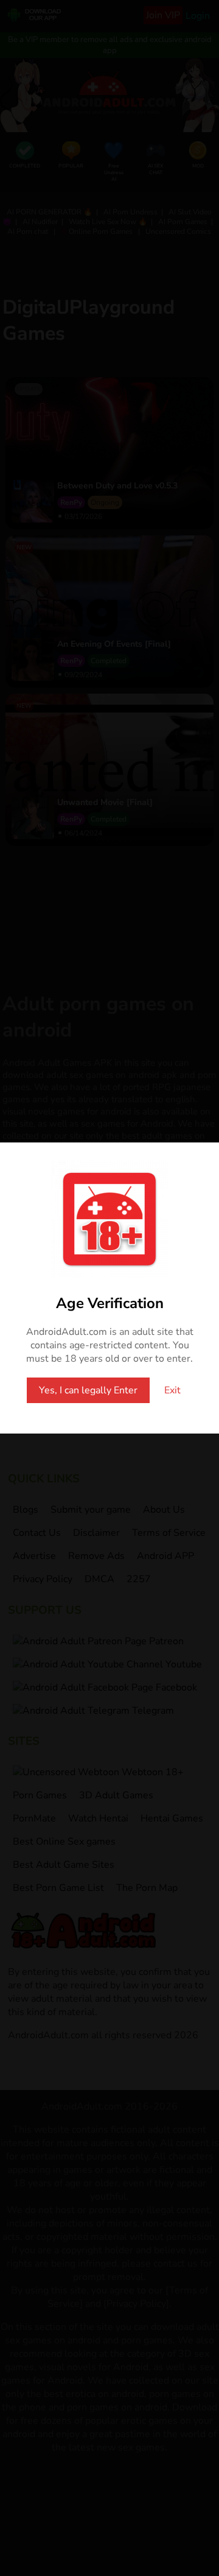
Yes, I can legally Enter (88, 1390)
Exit (172, 1390)
